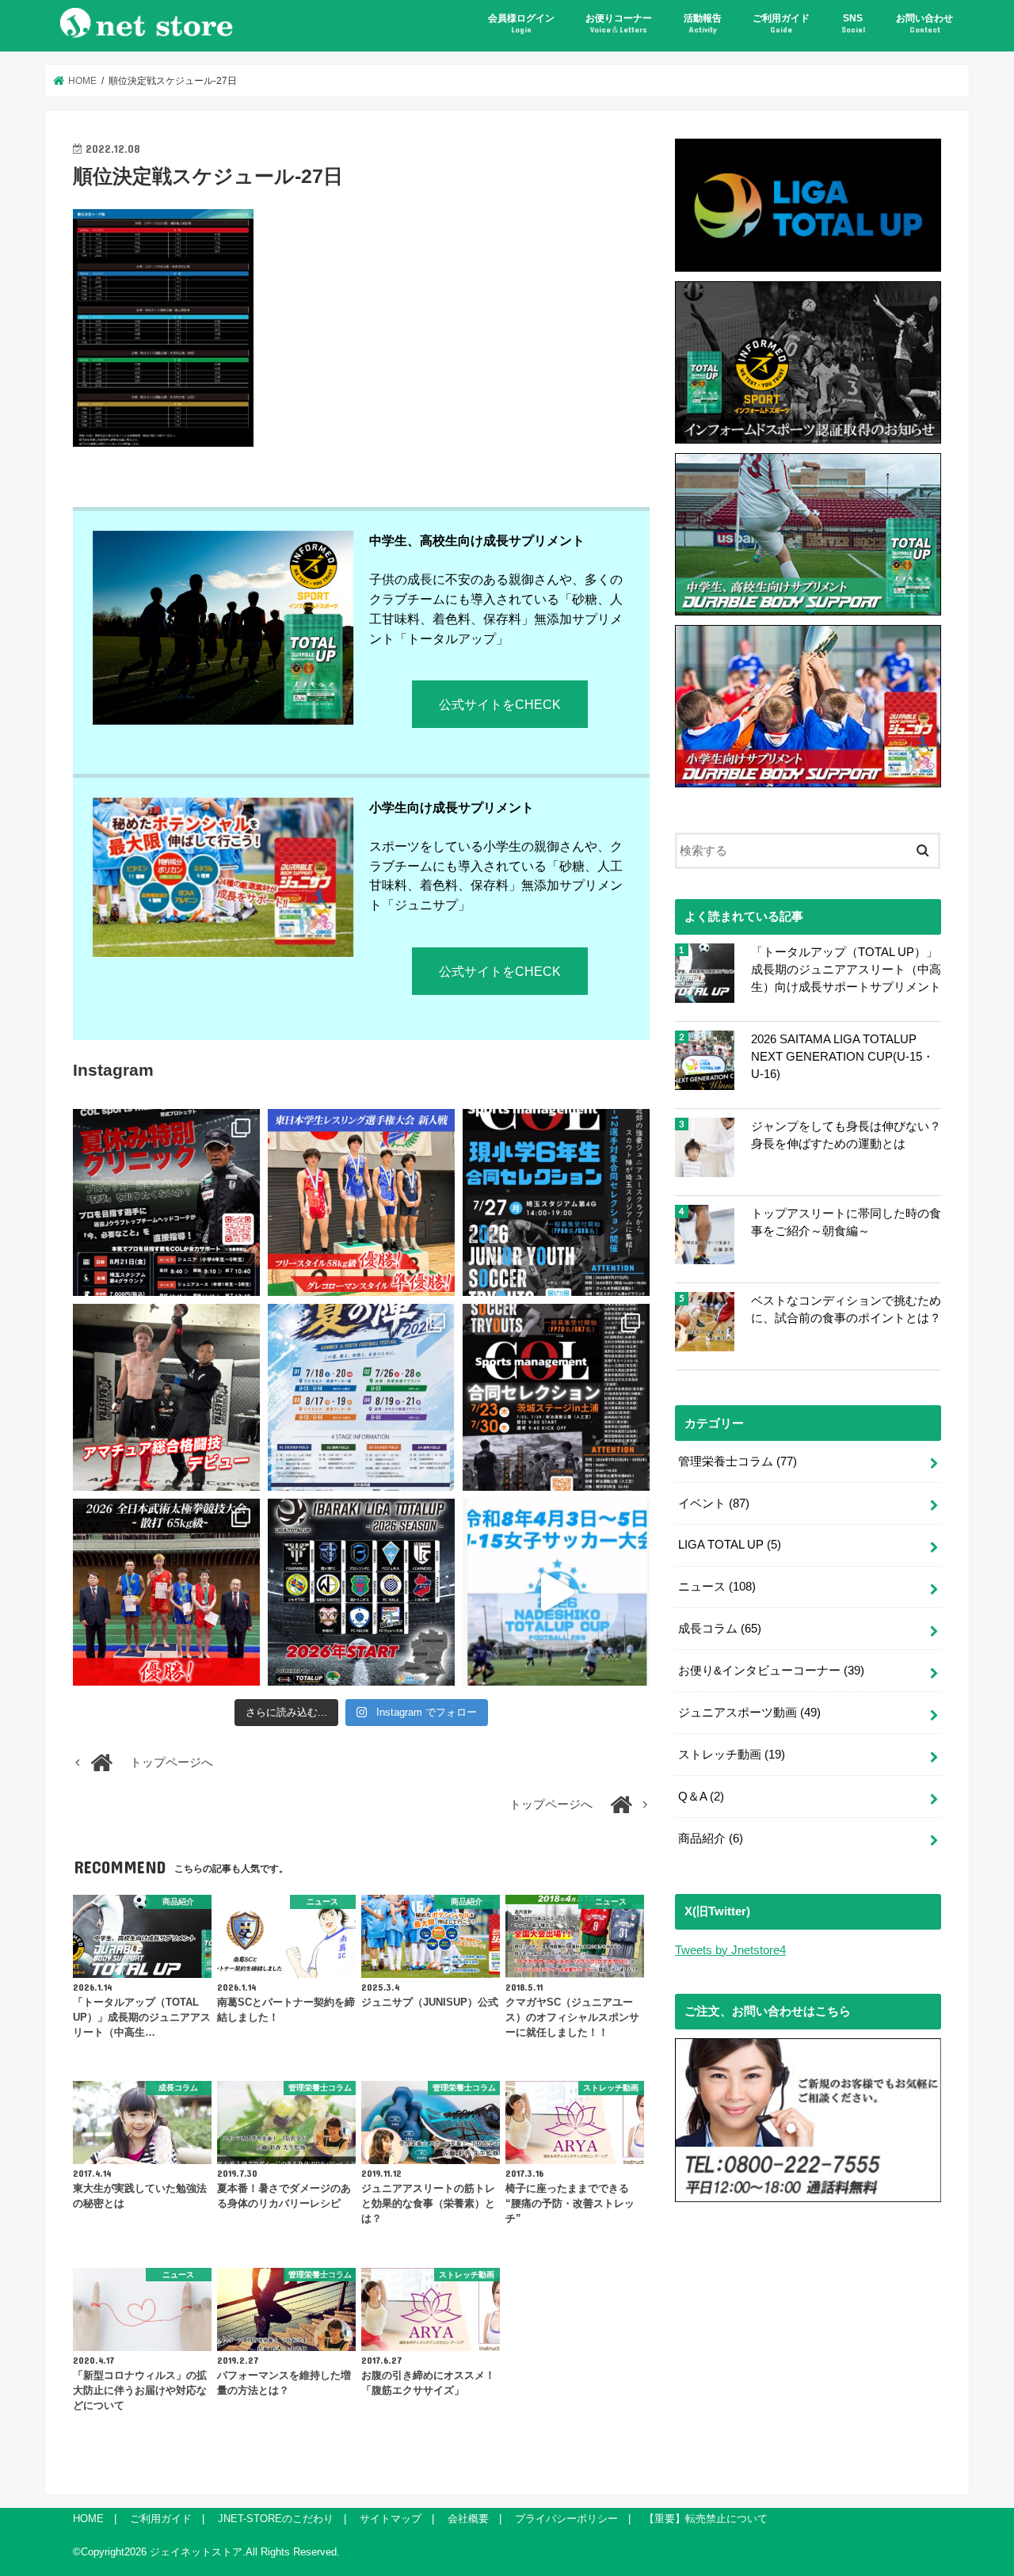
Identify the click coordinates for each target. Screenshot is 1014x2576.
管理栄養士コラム (738, 1461)
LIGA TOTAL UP (730, 1545)
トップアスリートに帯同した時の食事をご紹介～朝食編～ (846, 1222)
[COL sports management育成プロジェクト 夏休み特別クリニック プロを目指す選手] (166, 1202)
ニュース (717, 1587)
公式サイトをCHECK (500, 704)
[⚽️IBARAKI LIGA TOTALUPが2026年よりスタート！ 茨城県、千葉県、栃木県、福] (361, 1592)
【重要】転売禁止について (706, 2519)
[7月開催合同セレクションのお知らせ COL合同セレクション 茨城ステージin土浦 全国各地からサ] (556, 1397)
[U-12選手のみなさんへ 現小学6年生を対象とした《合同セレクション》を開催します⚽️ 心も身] (556, 1202)
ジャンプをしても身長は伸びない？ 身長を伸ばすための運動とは (846, 1135)
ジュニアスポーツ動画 (749, 1713)
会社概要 (468, 2519)
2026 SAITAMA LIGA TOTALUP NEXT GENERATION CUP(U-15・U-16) (842, 1057)
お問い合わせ (924, 23)
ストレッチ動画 (732, 1755)
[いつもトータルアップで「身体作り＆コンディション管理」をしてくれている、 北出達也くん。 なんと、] (166, 1397)
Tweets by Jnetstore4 (730, 1950)
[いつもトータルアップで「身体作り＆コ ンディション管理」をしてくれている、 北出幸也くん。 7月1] (361, 1202)
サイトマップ (391, 2519)
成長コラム (720, 1629)
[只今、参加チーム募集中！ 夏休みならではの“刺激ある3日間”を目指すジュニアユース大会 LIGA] (361, 1397)
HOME (88, 2519)
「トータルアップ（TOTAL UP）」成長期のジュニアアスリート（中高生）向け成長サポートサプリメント (846, 970)
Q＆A (701, 1797)
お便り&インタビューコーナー (771, 1671)
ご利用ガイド (781, 23)
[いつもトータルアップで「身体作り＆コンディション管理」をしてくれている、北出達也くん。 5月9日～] (166, 1592)
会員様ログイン (521, 23)
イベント (714, 1503)
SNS (853, 23)
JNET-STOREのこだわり (276, 2519)
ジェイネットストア (196, 2552)
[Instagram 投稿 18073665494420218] (556, 1592)
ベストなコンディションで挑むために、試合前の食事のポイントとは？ (846, 1309)
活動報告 (703, 23)
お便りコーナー (619, 23)
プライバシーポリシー (566, 2519)
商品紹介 (711, 1839)
